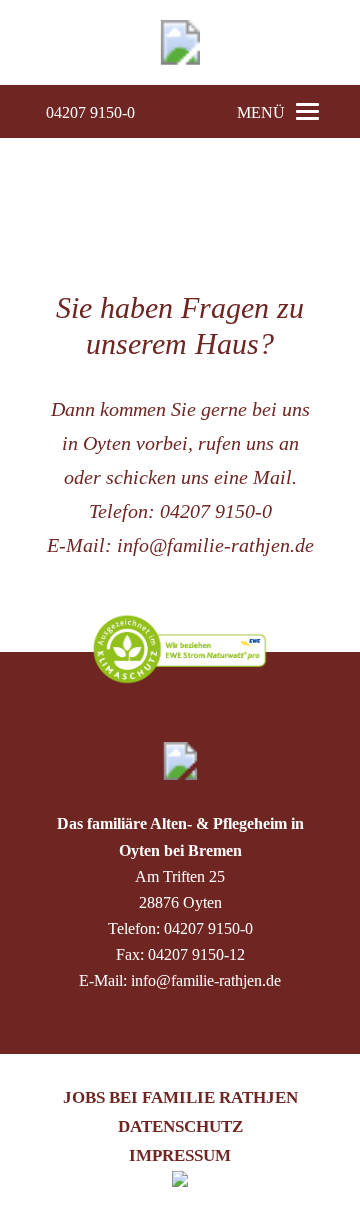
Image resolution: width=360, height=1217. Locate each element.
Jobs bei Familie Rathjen (180, 1097)
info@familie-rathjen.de (215, 545)
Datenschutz (180, 1126)
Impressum (180, 1155)
